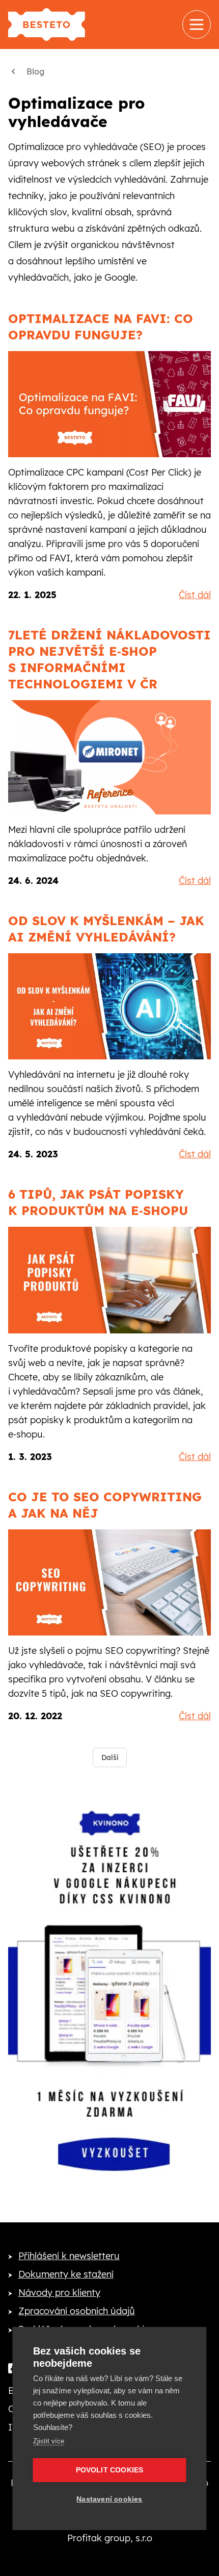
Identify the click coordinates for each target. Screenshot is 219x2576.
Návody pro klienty (59, 2293)
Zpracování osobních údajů (77, 2311)
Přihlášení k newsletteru (69, 2256)
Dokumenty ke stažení (66, 2274)
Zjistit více (49, 2441)
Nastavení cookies (109, 2499)
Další (110, 1757)
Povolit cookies (110, 2470)
